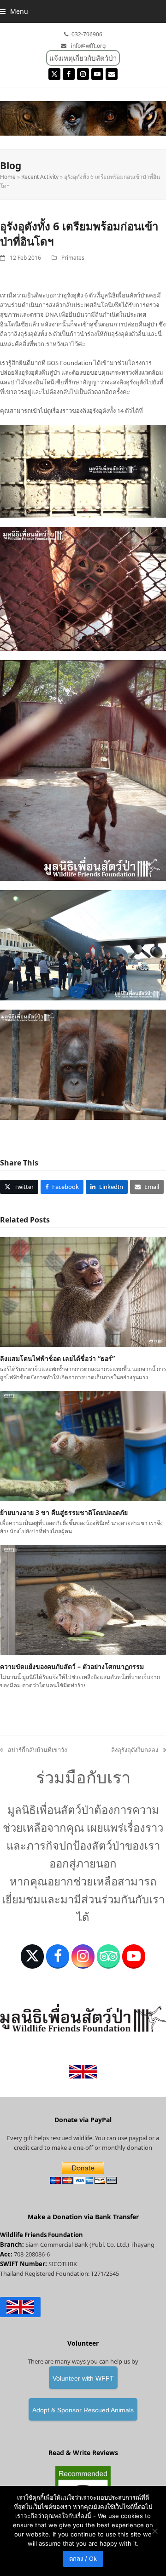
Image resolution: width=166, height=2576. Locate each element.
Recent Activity (40, 177)
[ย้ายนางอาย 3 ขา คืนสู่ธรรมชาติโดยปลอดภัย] (83, 1445)
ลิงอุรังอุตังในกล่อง (135, 1750)
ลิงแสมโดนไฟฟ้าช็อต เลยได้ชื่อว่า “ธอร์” (57, 1358)
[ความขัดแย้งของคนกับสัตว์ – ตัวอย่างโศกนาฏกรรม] (83, 1599)
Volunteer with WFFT (83, 2378)
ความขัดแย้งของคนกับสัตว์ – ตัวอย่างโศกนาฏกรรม (72, 1666)
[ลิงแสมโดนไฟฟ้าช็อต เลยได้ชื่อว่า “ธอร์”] (83, 1291)
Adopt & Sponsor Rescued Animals (83, 2410)
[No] (154, 2531)
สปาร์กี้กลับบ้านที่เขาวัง (33, 1750)
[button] (14, 11)
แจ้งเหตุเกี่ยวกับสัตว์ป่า (83, 58)
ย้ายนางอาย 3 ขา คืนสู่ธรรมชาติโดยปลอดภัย (64, 1512)
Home (8, 177)
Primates (73, 258)
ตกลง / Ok (83, 2559)
